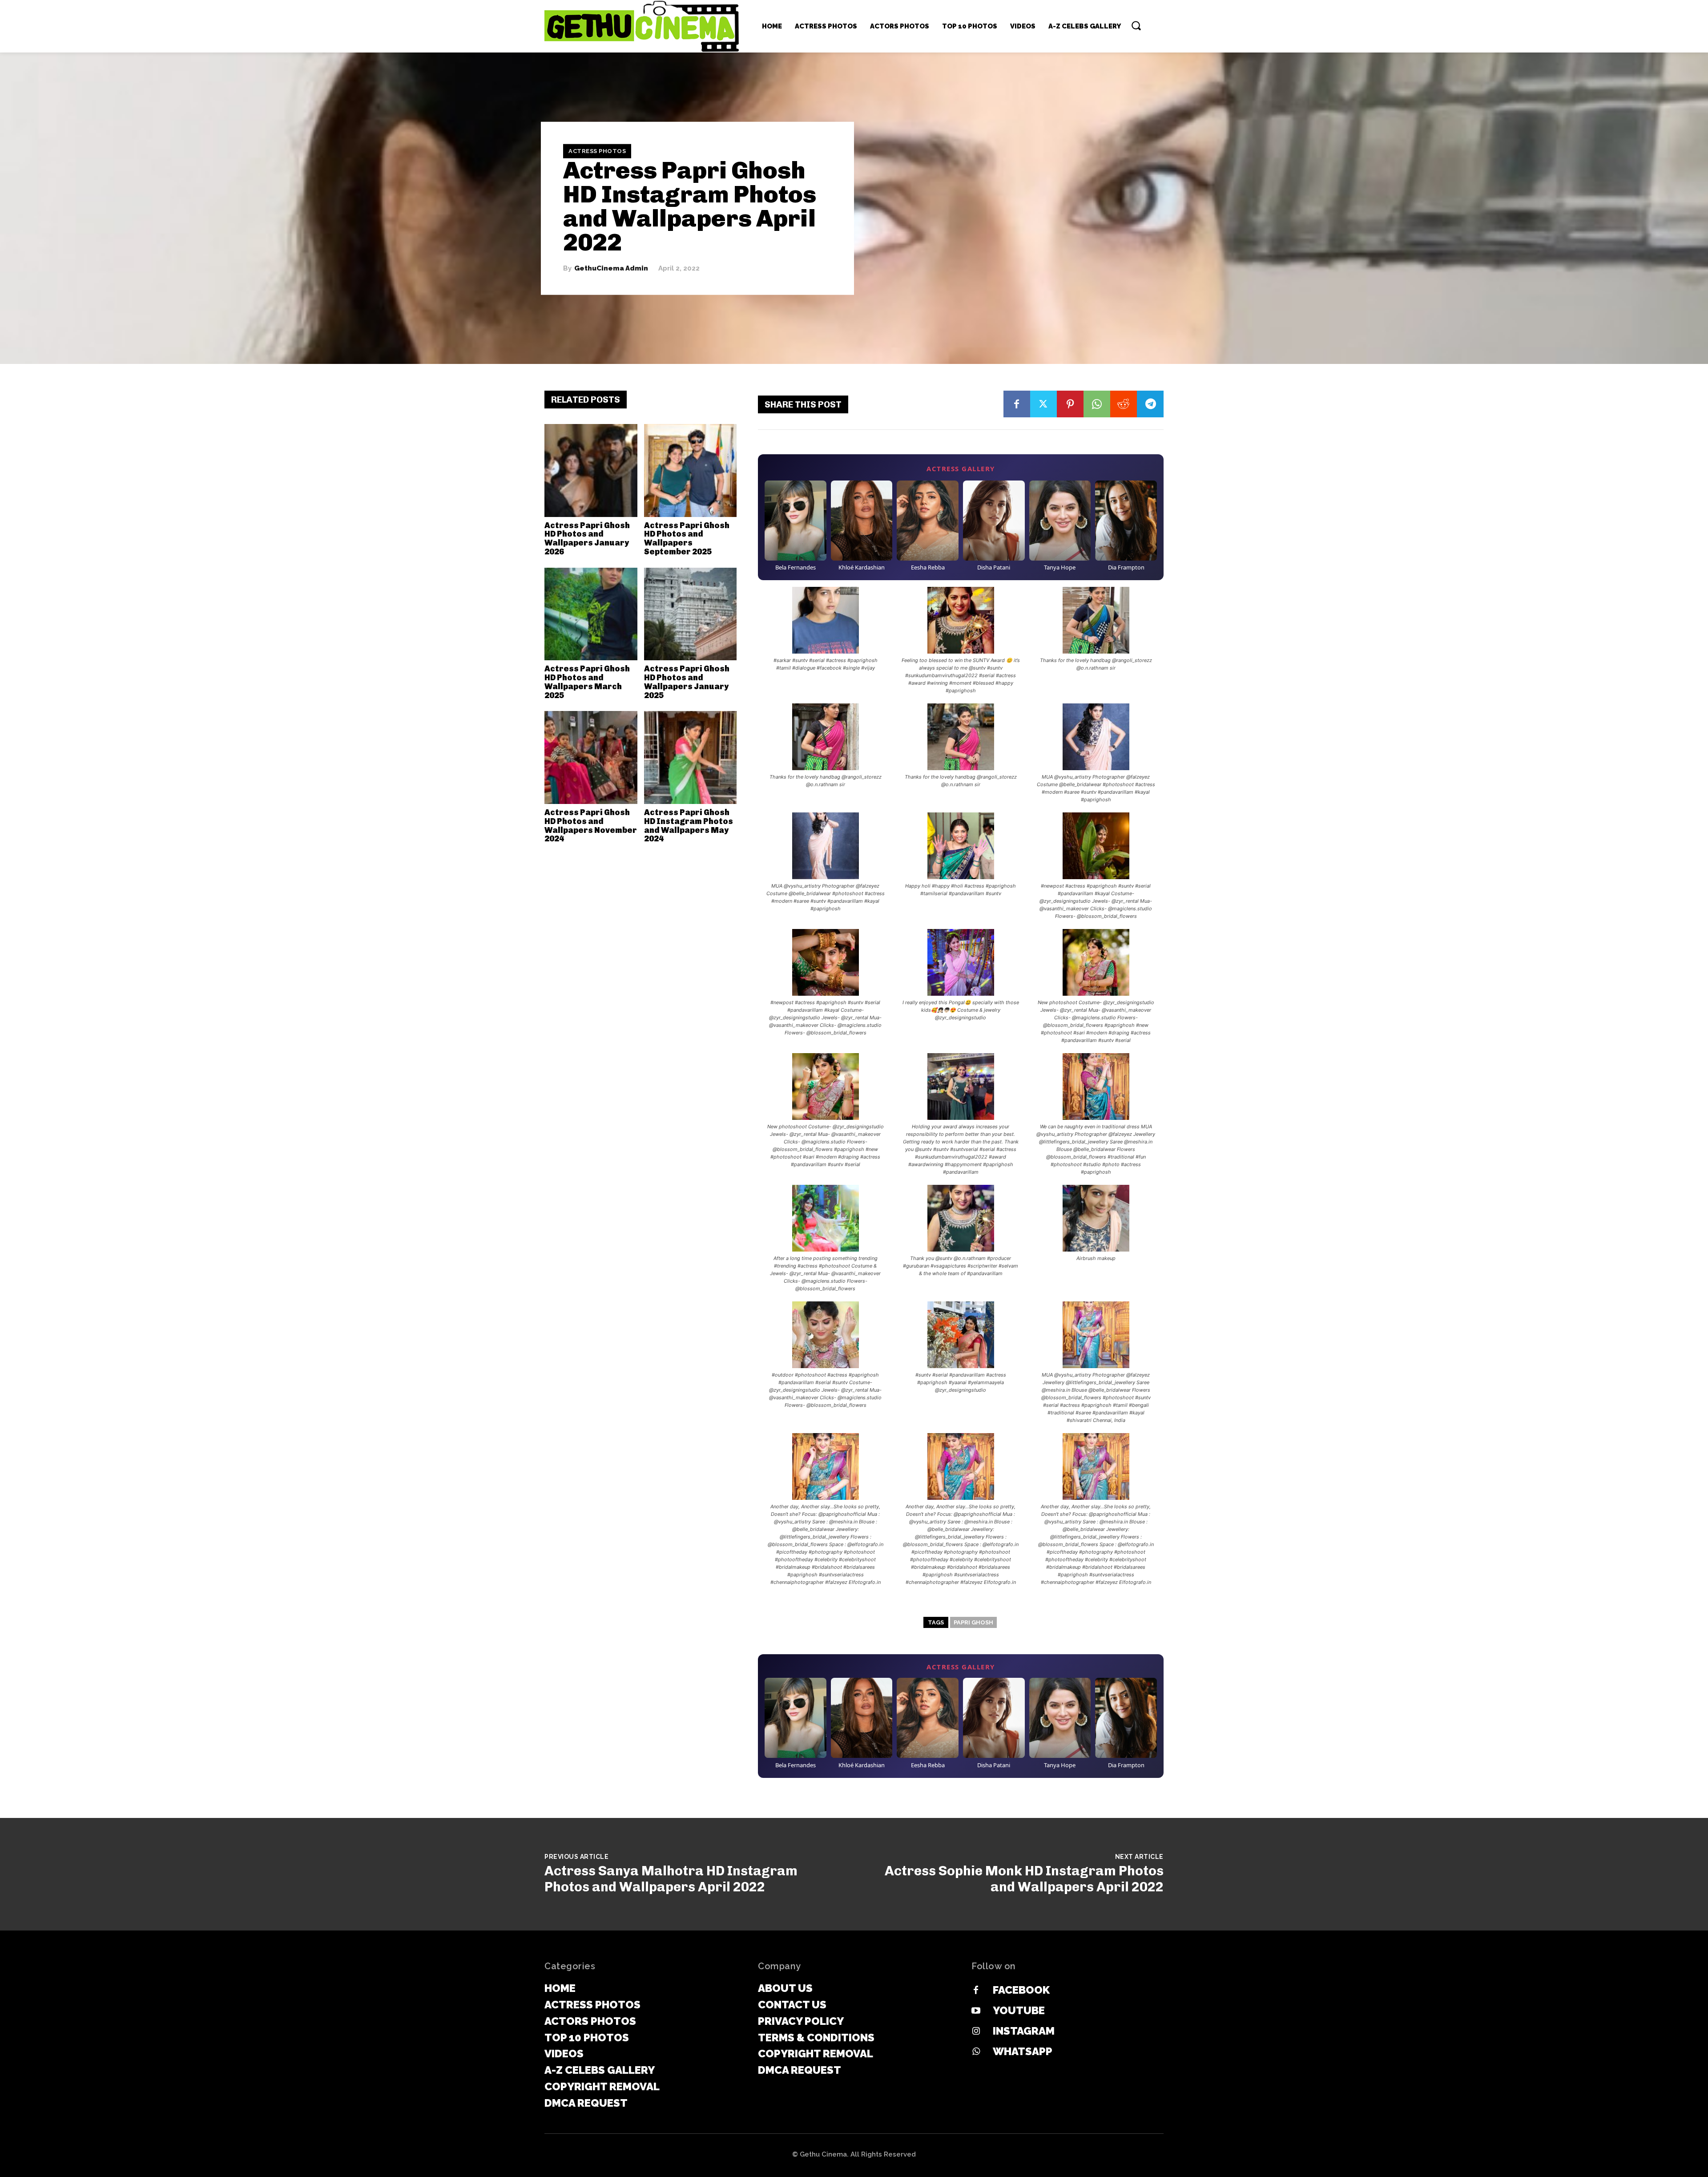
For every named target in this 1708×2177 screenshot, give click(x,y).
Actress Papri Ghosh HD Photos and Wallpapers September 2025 (687, 539)
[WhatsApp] (1097, 404)
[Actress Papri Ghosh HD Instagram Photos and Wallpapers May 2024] (691, 757)
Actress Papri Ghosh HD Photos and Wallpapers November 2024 (591, 826)
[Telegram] (1150, 404)
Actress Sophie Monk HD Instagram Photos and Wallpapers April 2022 (1024, 1879)
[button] (1136, 25)
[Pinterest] (1070, 404)
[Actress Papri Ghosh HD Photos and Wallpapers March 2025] (591, 614)
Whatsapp (1023, 2051)
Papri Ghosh (973, 1622)
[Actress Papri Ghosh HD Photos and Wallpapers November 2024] (591, 757)
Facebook (1021, 1990)
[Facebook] (1017, 404)
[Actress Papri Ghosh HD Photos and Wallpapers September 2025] (691, 471)
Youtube (1019, 2010)
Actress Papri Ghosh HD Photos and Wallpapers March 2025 (587, 682)
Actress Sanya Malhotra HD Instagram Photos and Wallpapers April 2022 (671, 1879)
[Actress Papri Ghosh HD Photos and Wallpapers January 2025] (691, 614)
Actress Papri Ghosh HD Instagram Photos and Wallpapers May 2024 (689, 826)
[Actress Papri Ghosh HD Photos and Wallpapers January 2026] (591, 471)
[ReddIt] (1124, 404)
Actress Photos (597, 151)
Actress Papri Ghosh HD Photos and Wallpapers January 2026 (587, 539)
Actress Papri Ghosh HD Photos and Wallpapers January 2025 (687, 682)
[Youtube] (976, 2011)
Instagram (1024, 2031)
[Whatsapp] (976, 2052)
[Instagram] (976, 2032)
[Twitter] (1043, 404)
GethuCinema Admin (611, 269)
